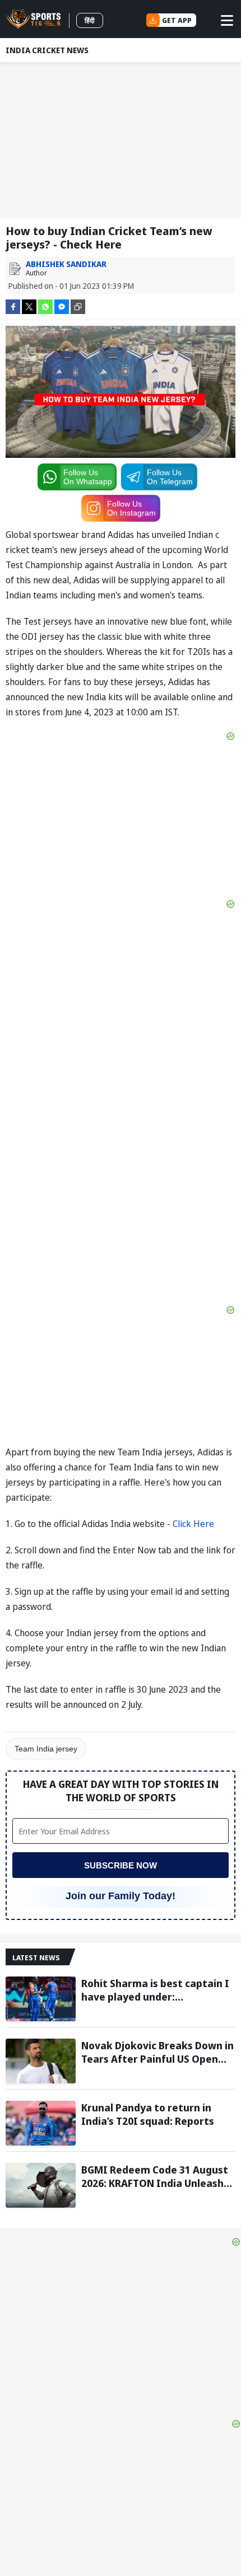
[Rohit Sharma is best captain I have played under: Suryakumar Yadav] (41, 1999)
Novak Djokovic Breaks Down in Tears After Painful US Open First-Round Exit (157, 2052)
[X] (29, 306)
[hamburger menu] (227, 20)
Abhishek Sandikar (66, 264)
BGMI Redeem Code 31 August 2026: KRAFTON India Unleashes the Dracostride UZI (158, 2176)
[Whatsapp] (45, 306)
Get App (177, 20)
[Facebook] (13, 306)
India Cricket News (47, 50)
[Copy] (78, 307)
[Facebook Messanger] (62, 306)
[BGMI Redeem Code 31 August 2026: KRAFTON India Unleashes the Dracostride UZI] (41, 2185)
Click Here (193, 1524)
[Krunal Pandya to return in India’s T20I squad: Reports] (41, 2123)
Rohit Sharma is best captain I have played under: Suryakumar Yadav (155, 1990)
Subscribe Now (121, 1865)
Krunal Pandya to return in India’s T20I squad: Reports (148, 2114)
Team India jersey (46, 1749)
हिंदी (90, 20)
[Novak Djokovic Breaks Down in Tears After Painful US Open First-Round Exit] (41, 2061)
